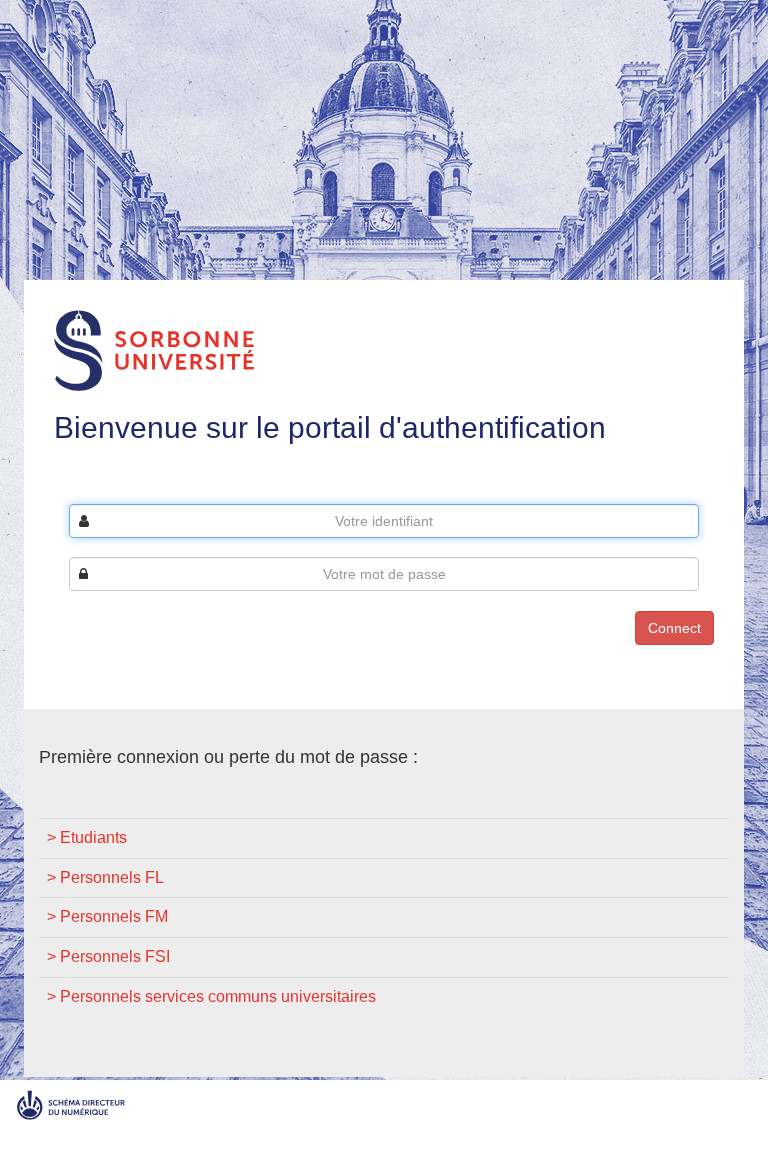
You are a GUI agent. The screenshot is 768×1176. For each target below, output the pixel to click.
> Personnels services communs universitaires (211, 996)
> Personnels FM (107, 916)
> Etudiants (87, 837)
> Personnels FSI (108, 956)
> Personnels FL (105, 877)
